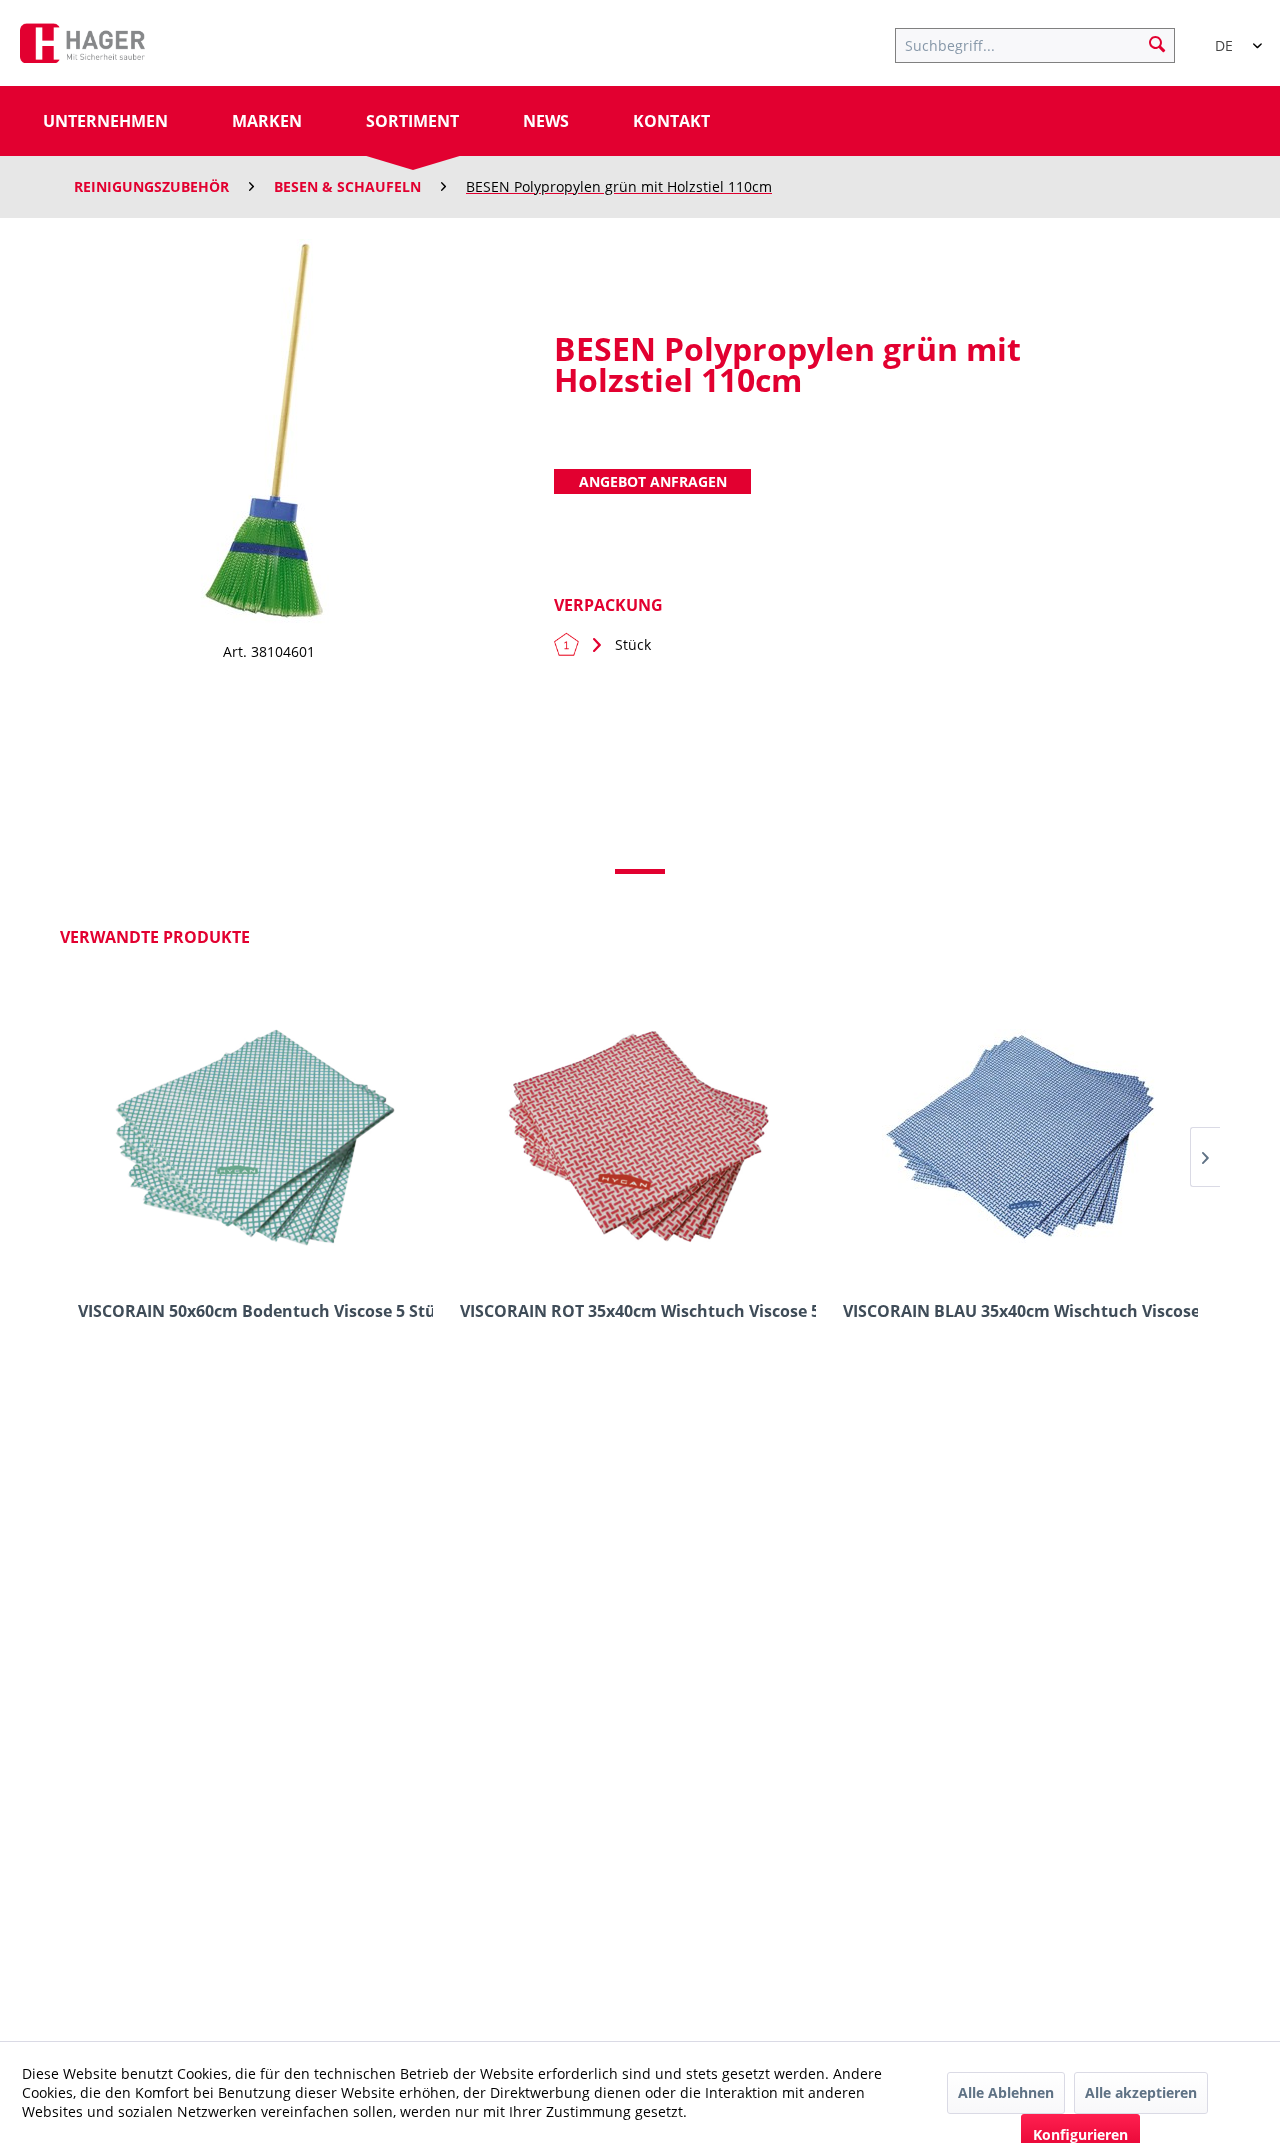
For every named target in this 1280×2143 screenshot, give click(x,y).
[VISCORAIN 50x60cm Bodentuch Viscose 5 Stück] (255, 1136)
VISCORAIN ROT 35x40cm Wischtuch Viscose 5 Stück (637, 1311)
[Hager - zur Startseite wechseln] (82, 48)
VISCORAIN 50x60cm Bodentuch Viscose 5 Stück (255, 1311)
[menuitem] (1045, 43)
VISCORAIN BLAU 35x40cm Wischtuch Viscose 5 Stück (1020, 1311)
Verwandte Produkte (155, 937)
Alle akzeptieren (1141, 2092)
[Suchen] (1157, 43)
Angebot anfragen (653, 481)
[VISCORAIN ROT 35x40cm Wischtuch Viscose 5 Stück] (637, 1136)
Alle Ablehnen (1006, 2092)
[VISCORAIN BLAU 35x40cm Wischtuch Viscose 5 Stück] (1020, 1136)
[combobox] (1230, 37)
